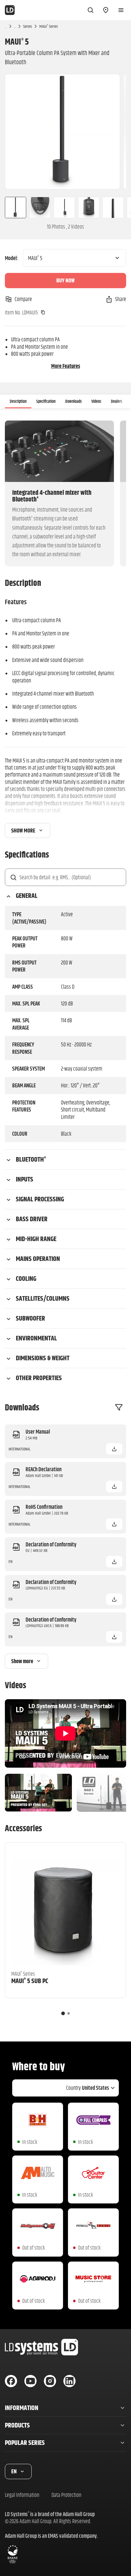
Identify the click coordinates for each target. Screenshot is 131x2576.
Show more (23, 830)
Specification (46, 401)
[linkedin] (69, 2381)
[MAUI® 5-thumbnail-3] (64, 208)
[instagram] (50, 2381)
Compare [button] (23, 299)
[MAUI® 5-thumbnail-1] (13, 208)
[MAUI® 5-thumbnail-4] (89, 208)
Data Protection (66, 2495)
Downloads (73, 401)
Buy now (65, 280)
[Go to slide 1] (63, 2013)
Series (28, 26)
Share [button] (121, 299)
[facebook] (11, 2381)
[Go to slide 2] (69, 2013)
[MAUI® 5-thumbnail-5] (113, 208)
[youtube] (30, 2381)
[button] (114, 1449)
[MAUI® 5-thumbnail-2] (40, 208)
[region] (65, 132)
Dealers (117, 401)
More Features (66, 366)
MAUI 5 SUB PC (30, 1981)
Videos (96, 401)
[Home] (10, 10)
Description (18, 401)
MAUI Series (49, 26)
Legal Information (22, 2495)
